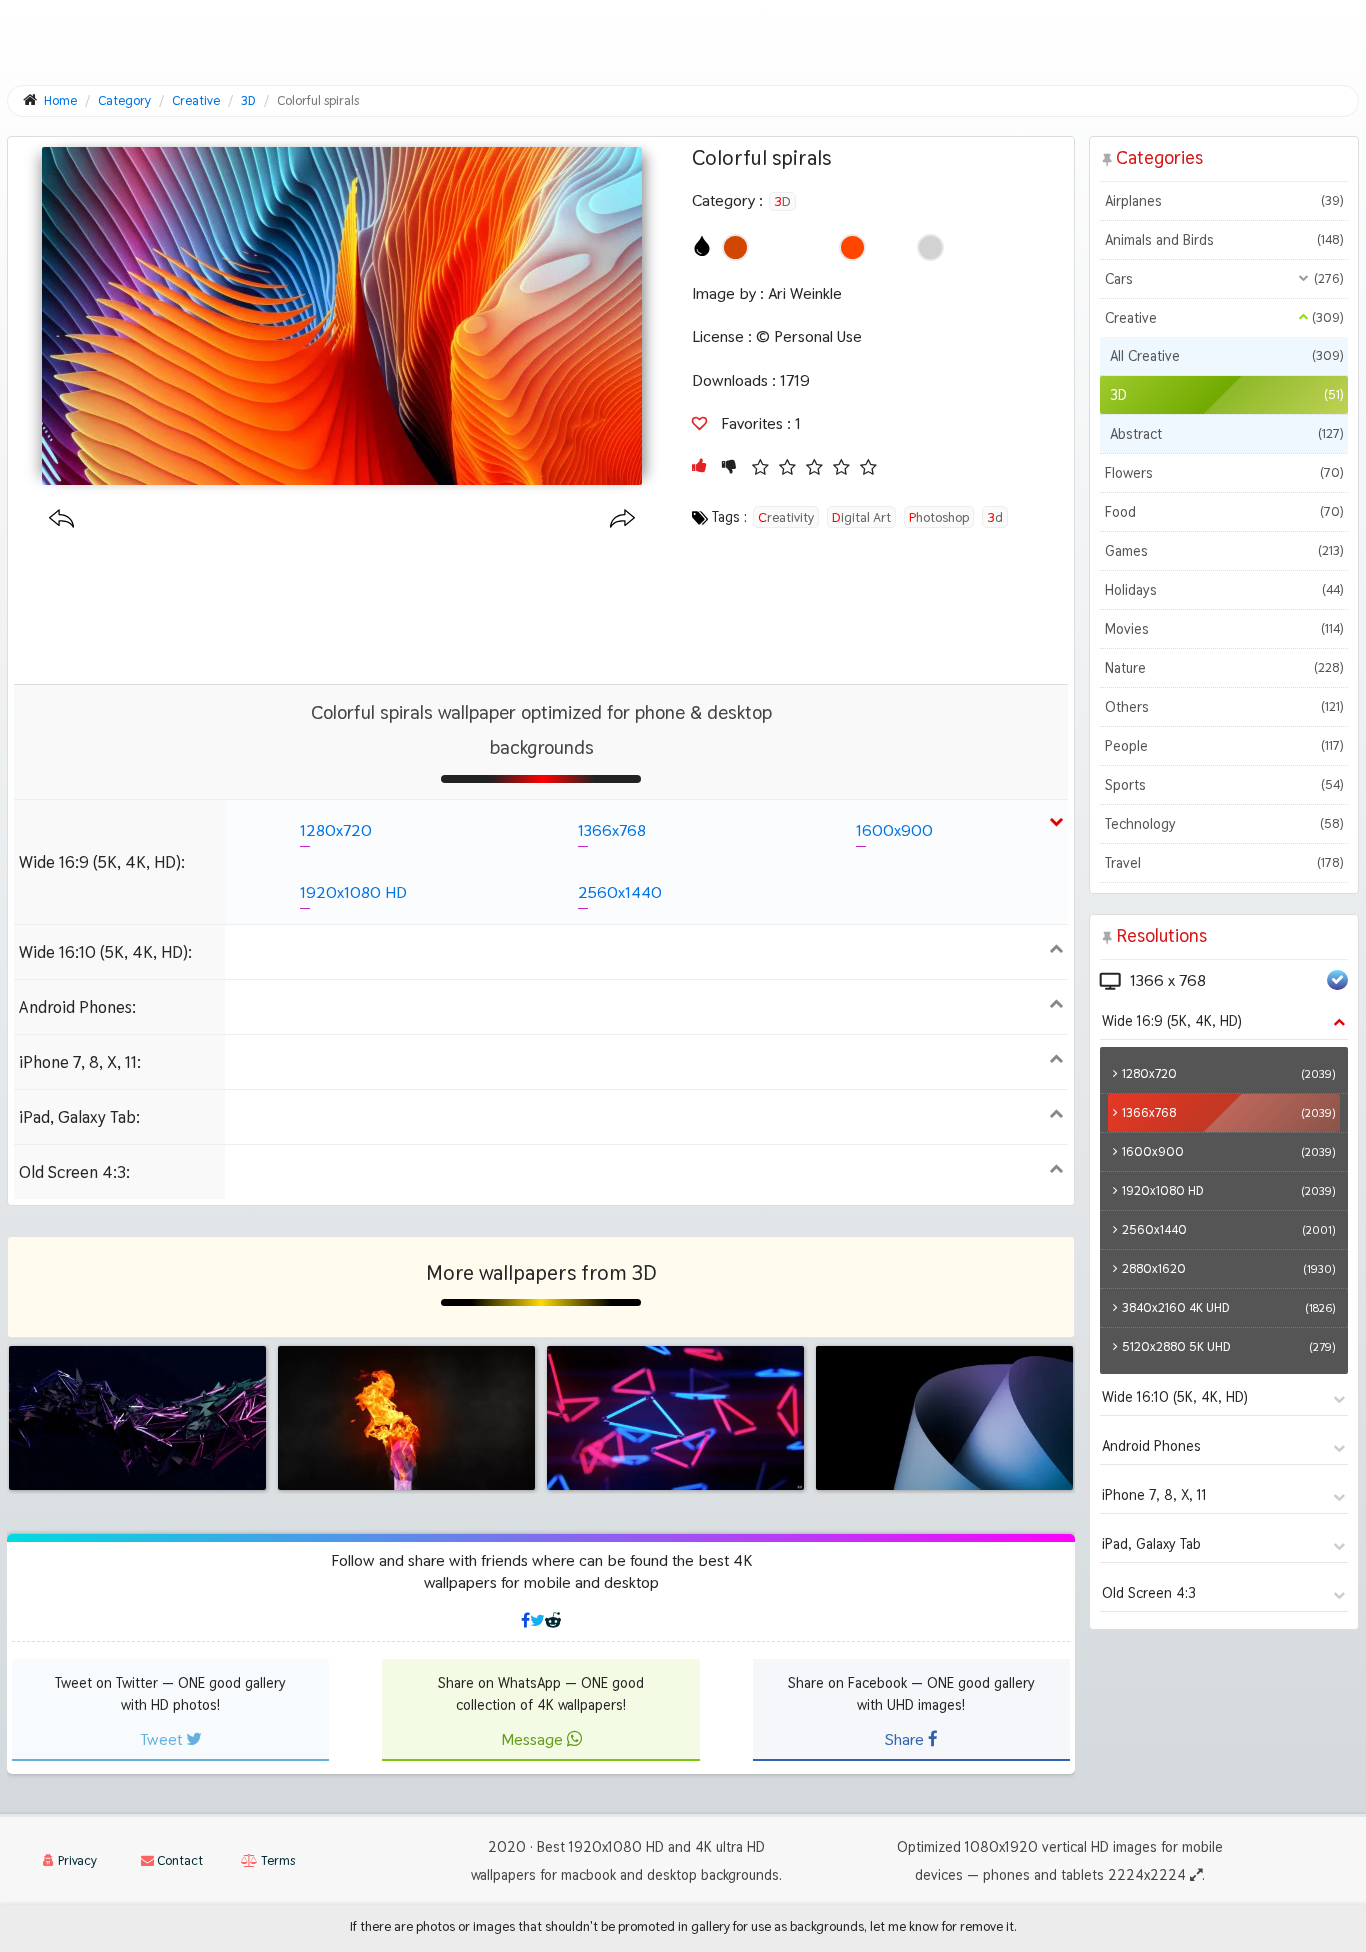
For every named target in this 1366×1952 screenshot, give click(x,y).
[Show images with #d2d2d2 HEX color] (930, 247)
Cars (1224, 279)
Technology (1224, 824)
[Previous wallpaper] (61, 519)
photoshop (939, 517)
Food (1224, 512)
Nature (1224, 668)
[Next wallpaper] (622, 519)
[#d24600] (735, 247)
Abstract (1226, 434)
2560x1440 (620, 892)
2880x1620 (1228, 1268)
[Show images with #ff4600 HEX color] (852, 247)
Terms (276, 1860)
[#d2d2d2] (930, 247)
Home (60, 100)
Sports (1224, 785)
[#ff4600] (852, 247)
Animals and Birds (1224, 240)
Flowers (1224, 473)
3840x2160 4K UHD (1228, 1307)
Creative (1224, 318)
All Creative (1226, 356)
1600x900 (894, 830)
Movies (1224, 629)
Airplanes (1224, 201)
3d (995, 517)
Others (1224, 707)
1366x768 (612, 830)
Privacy (76, 1860)
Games (1224, 551)
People (1224, 746)
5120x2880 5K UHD (1228, 1346)
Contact (178, 1860)
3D (782, 201)
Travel (1224, 863)
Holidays (1224, 590)
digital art (861, 517)
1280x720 (336, 830)
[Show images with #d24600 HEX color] (735, 247)
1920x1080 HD (353, 892)
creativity (786, 517)
